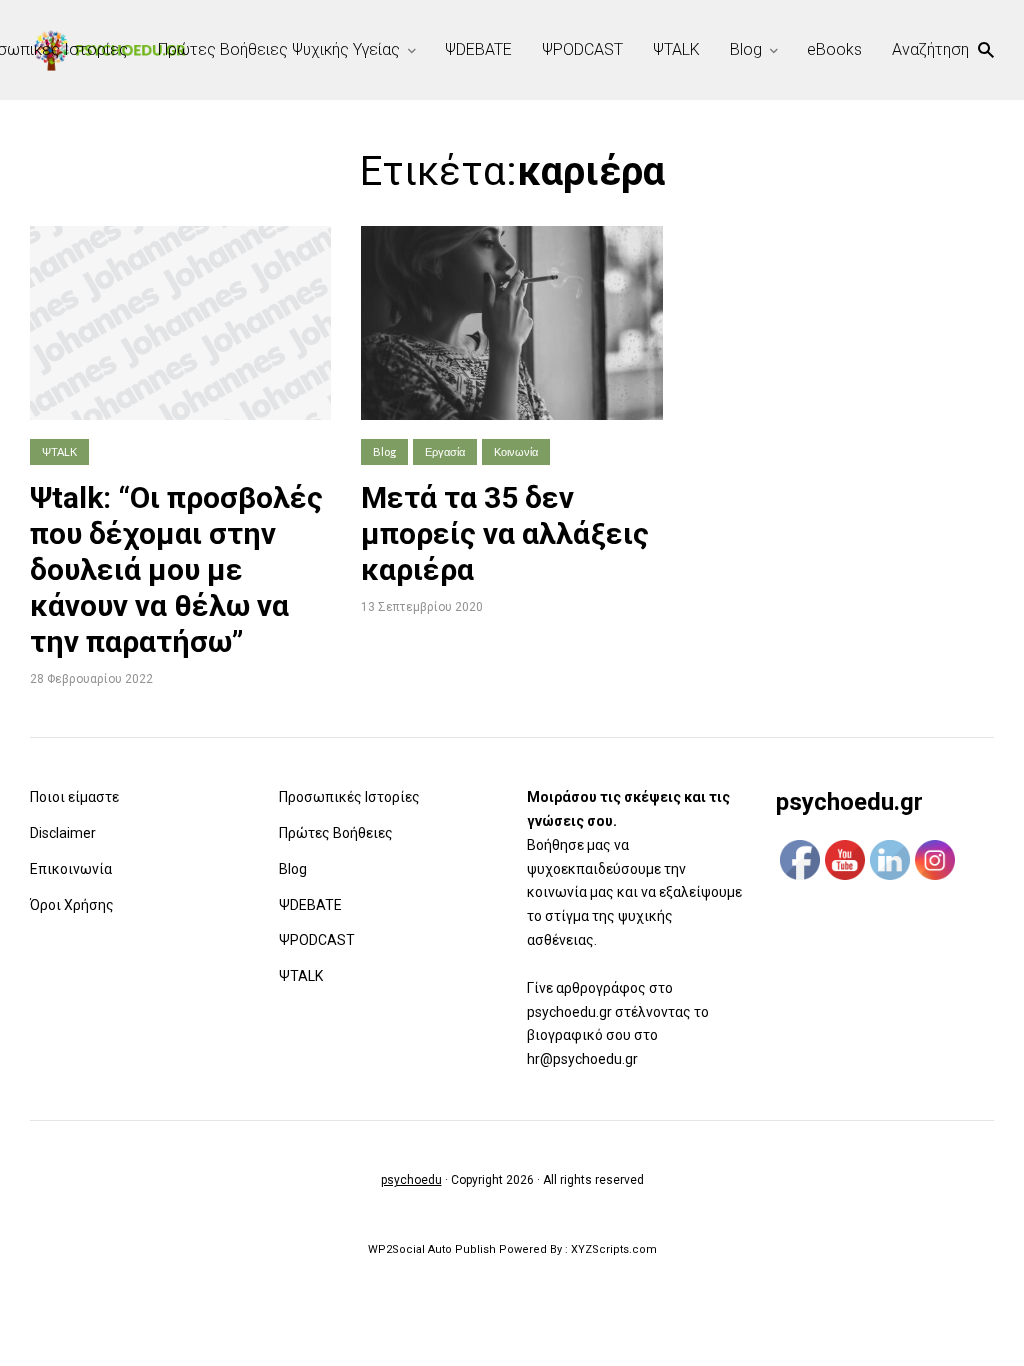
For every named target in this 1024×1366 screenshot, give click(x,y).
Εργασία (445, 451)
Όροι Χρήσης (72, 905)
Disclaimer (63, 833)
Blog (746, 49)
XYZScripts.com (614, 1249)
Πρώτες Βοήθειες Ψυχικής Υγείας (279, 49)
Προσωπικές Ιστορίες (349, 797)
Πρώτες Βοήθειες (336, 833)
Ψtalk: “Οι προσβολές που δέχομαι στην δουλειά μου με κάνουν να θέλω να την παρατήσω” (176, 569)
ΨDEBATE (478, 49)
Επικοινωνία (71, 869)
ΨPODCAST (582, 49)
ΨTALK (676, 49)
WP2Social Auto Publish (432, 1249)
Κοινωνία (516, 451)
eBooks (834, 49)
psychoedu (411, 1180)
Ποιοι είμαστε (74, 797)
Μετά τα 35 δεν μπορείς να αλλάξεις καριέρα (505, 533)
